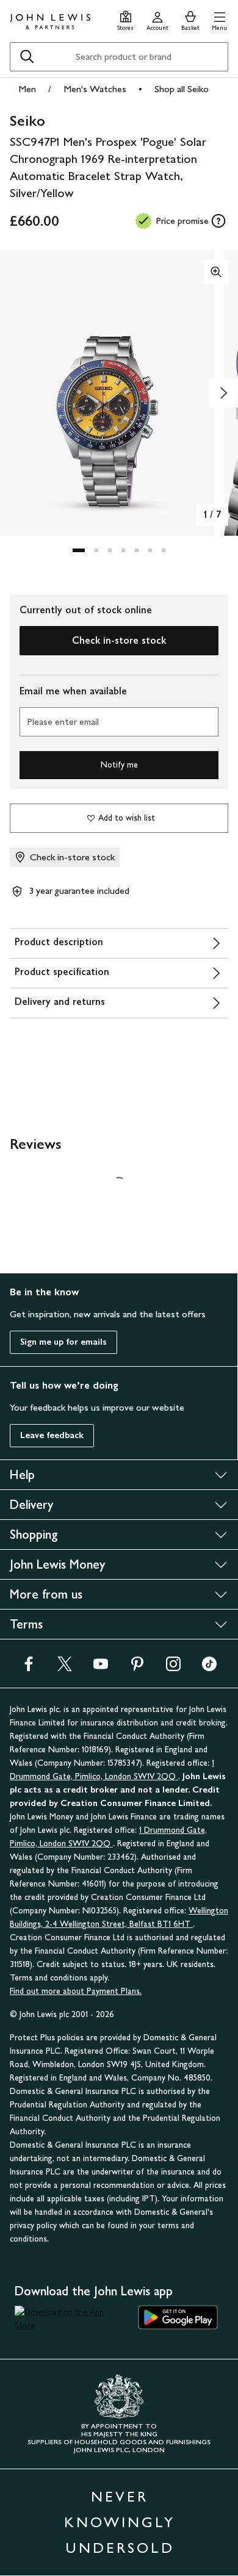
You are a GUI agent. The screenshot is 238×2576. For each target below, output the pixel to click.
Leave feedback (52, 1435)
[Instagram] (173, 1668)
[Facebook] (29, 1668)
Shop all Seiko (182, 89)
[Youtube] (101, 1668)
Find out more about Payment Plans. (76, 1991)
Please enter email (63, 721)
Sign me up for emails (63, 1342)
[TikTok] (209, 1668)
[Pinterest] (137, 1668)
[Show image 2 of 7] (223, 393)
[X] (65, 1668)
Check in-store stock (119, 640)
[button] (219, 19)
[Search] (27, 57)
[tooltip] (218, 221)
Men (27, 89)
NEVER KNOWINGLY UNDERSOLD (120, 2522)
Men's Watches (95, 89)
